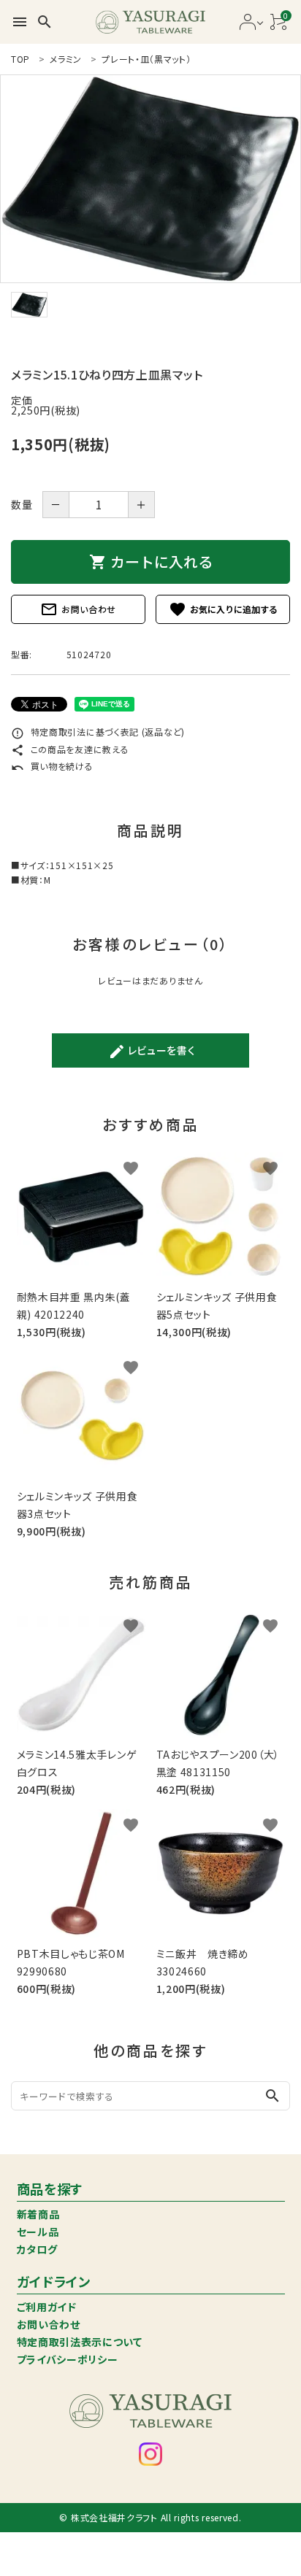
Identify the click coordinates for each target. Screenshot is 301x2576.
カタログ (37, 2249)
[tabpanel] (150, 179)
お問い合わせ (78, 609)
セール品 (38, 2232)
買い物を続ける (52, 766)
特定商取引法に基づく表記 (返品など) (98, 732)
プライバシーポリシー (68, 2359)
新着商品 (38, 2214)
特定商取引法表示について (80, 2342)
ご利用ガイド (47, 2307)
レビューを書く (152, 1052)
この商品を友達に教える (70, 749)
